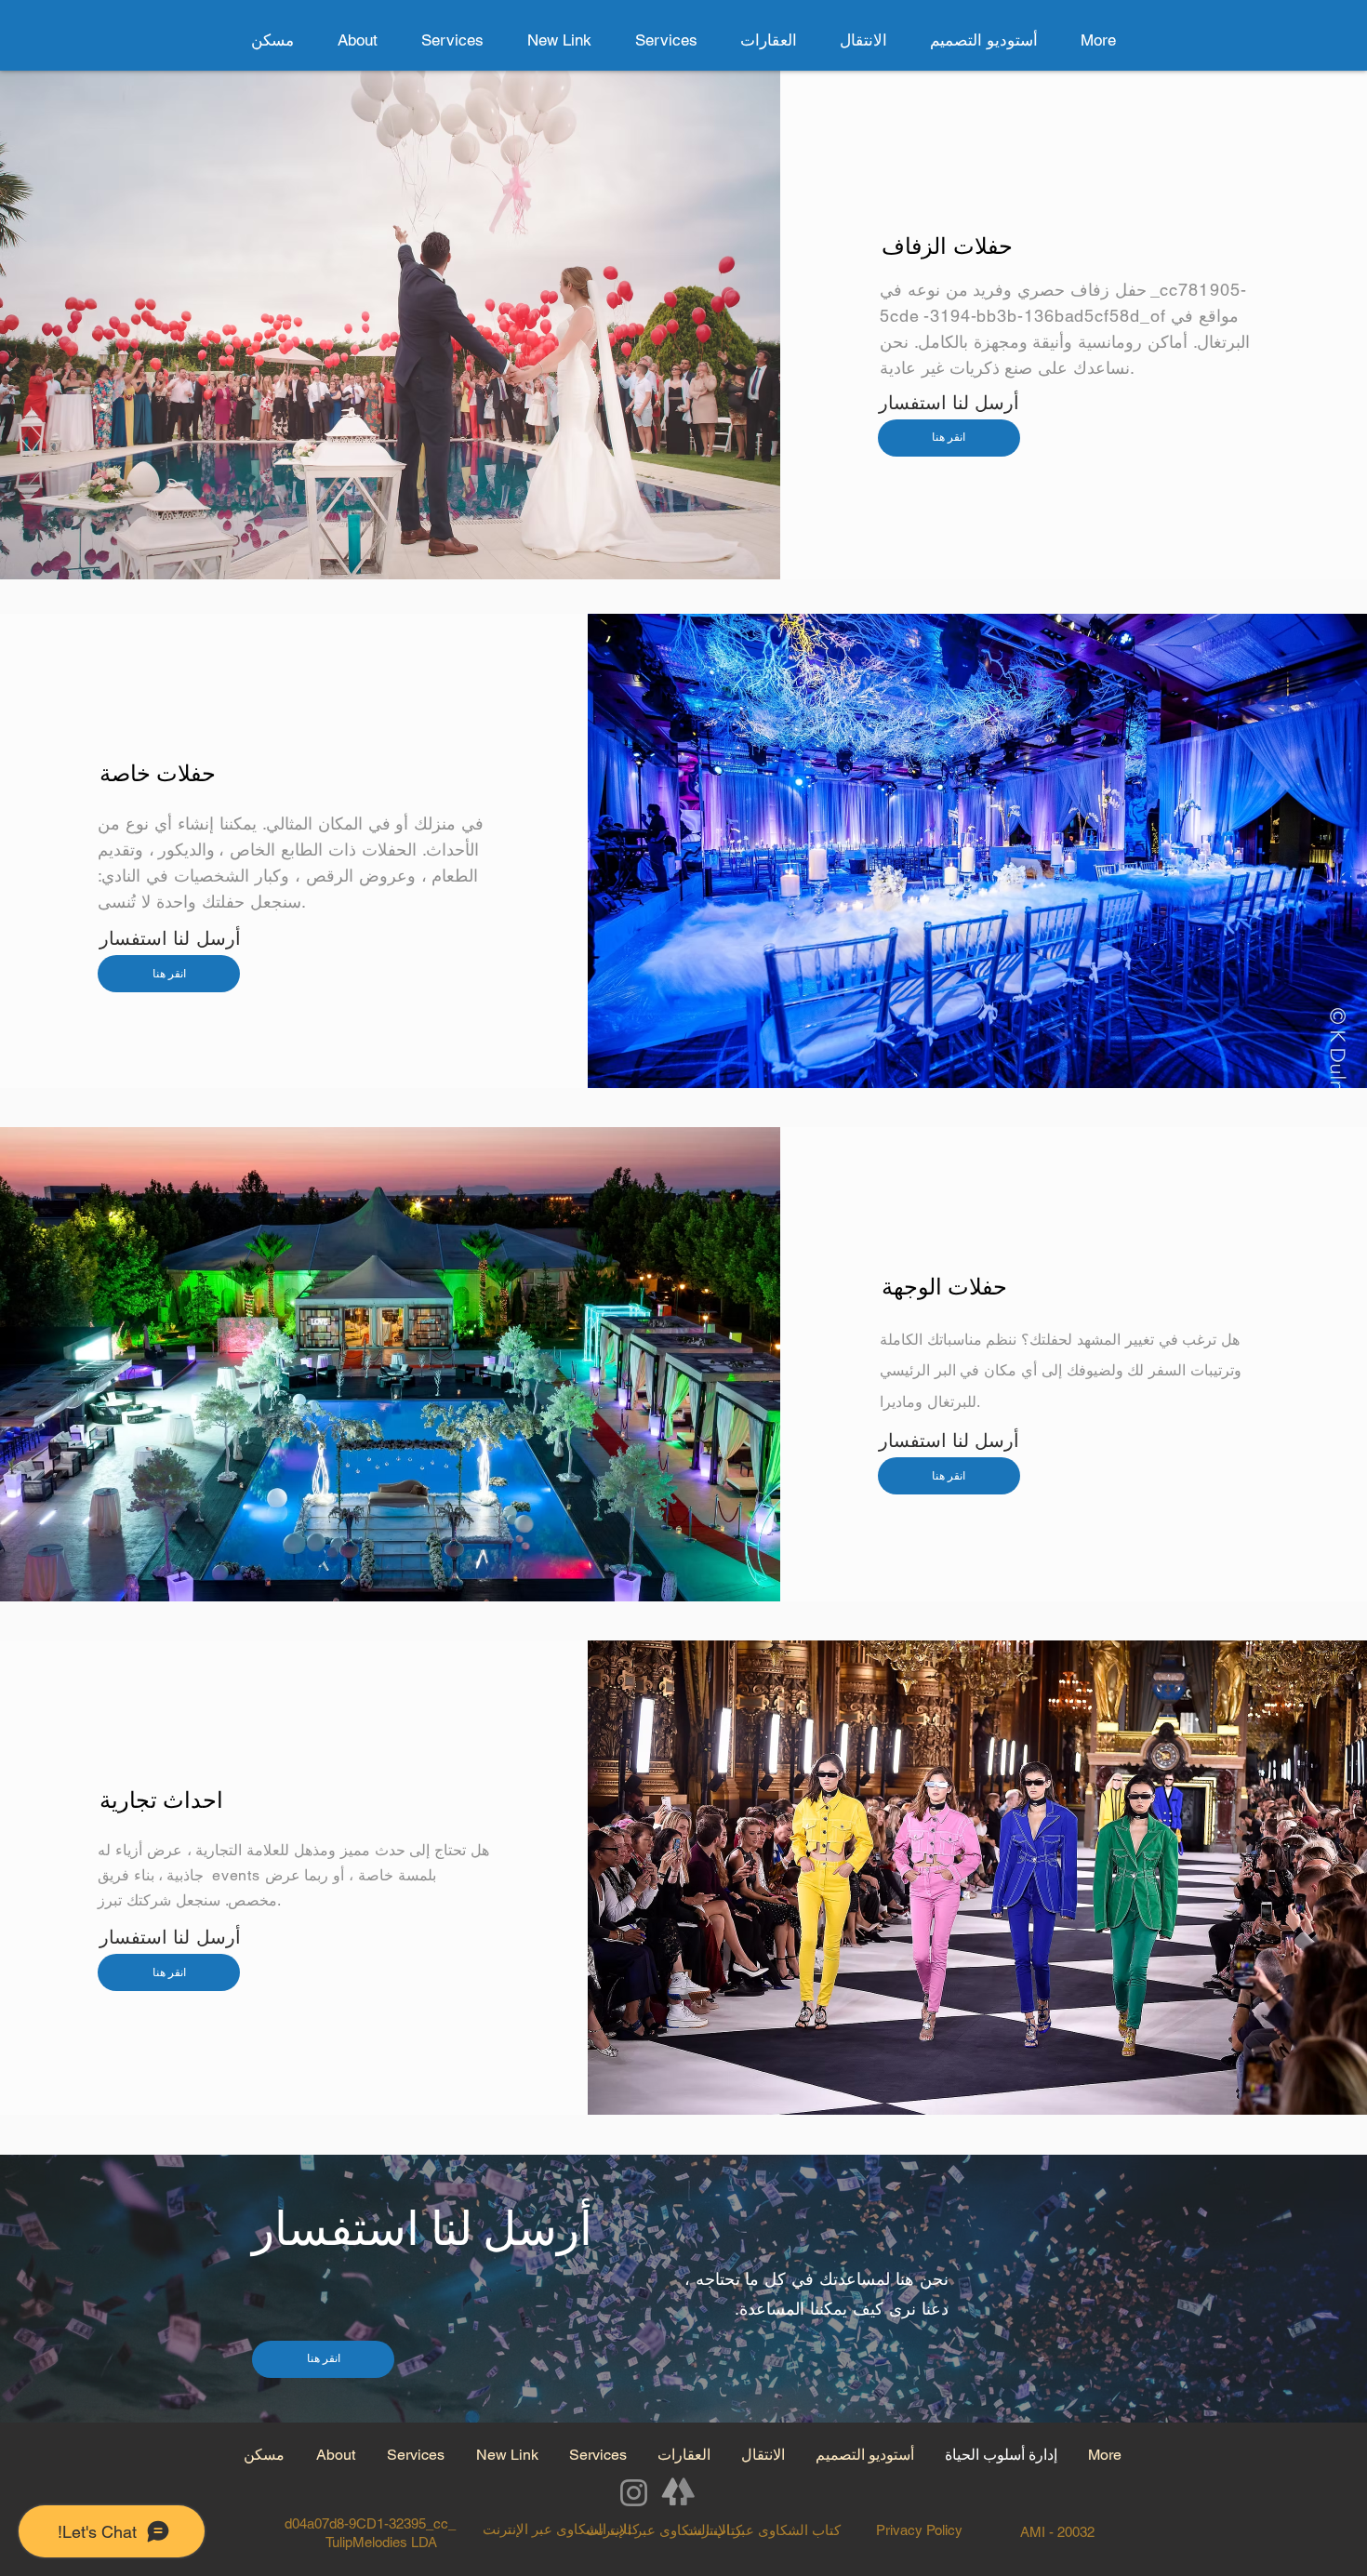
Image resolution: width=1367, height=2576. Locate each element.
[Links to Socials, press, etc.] (679, 2493)
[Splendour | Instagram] (634, 2493)
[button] (769, 40)
